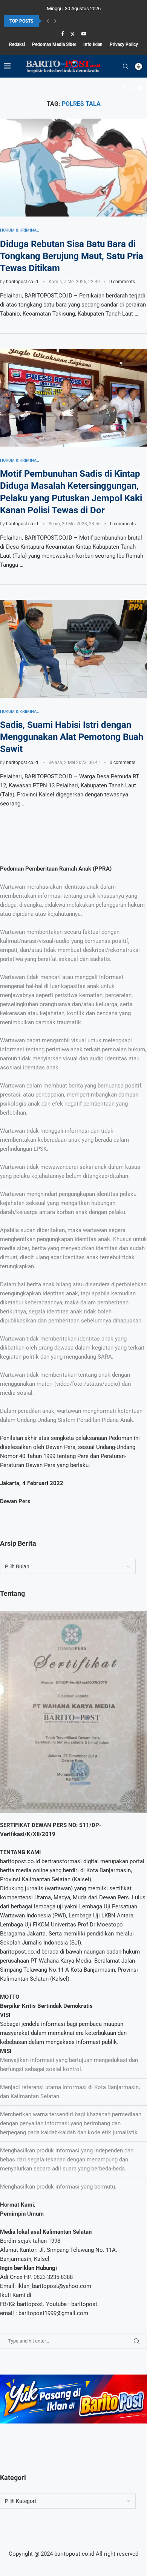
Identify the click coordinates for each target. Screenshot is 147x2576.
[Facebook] (62, 34)
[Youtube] (84, 34)
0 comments (122, 282)
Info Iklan (93, 44)
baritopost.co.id (22, 282)
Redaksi (17, 44)
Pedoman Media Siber (54, 44)
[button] (48, 21)
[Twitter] (73, 34)
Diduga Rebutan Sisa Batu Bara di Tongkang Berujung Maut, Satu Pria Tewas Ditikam (72, 256)
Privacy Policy (124, 44)
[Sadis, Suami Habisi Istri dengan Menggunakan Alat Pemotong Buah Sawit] (73, 649)
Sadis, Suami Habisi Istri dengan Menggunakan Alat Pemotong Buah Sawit (72, 737)
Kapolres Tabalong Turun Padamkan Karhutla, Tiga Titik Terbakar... (70, 21)
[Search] (126, 66)
